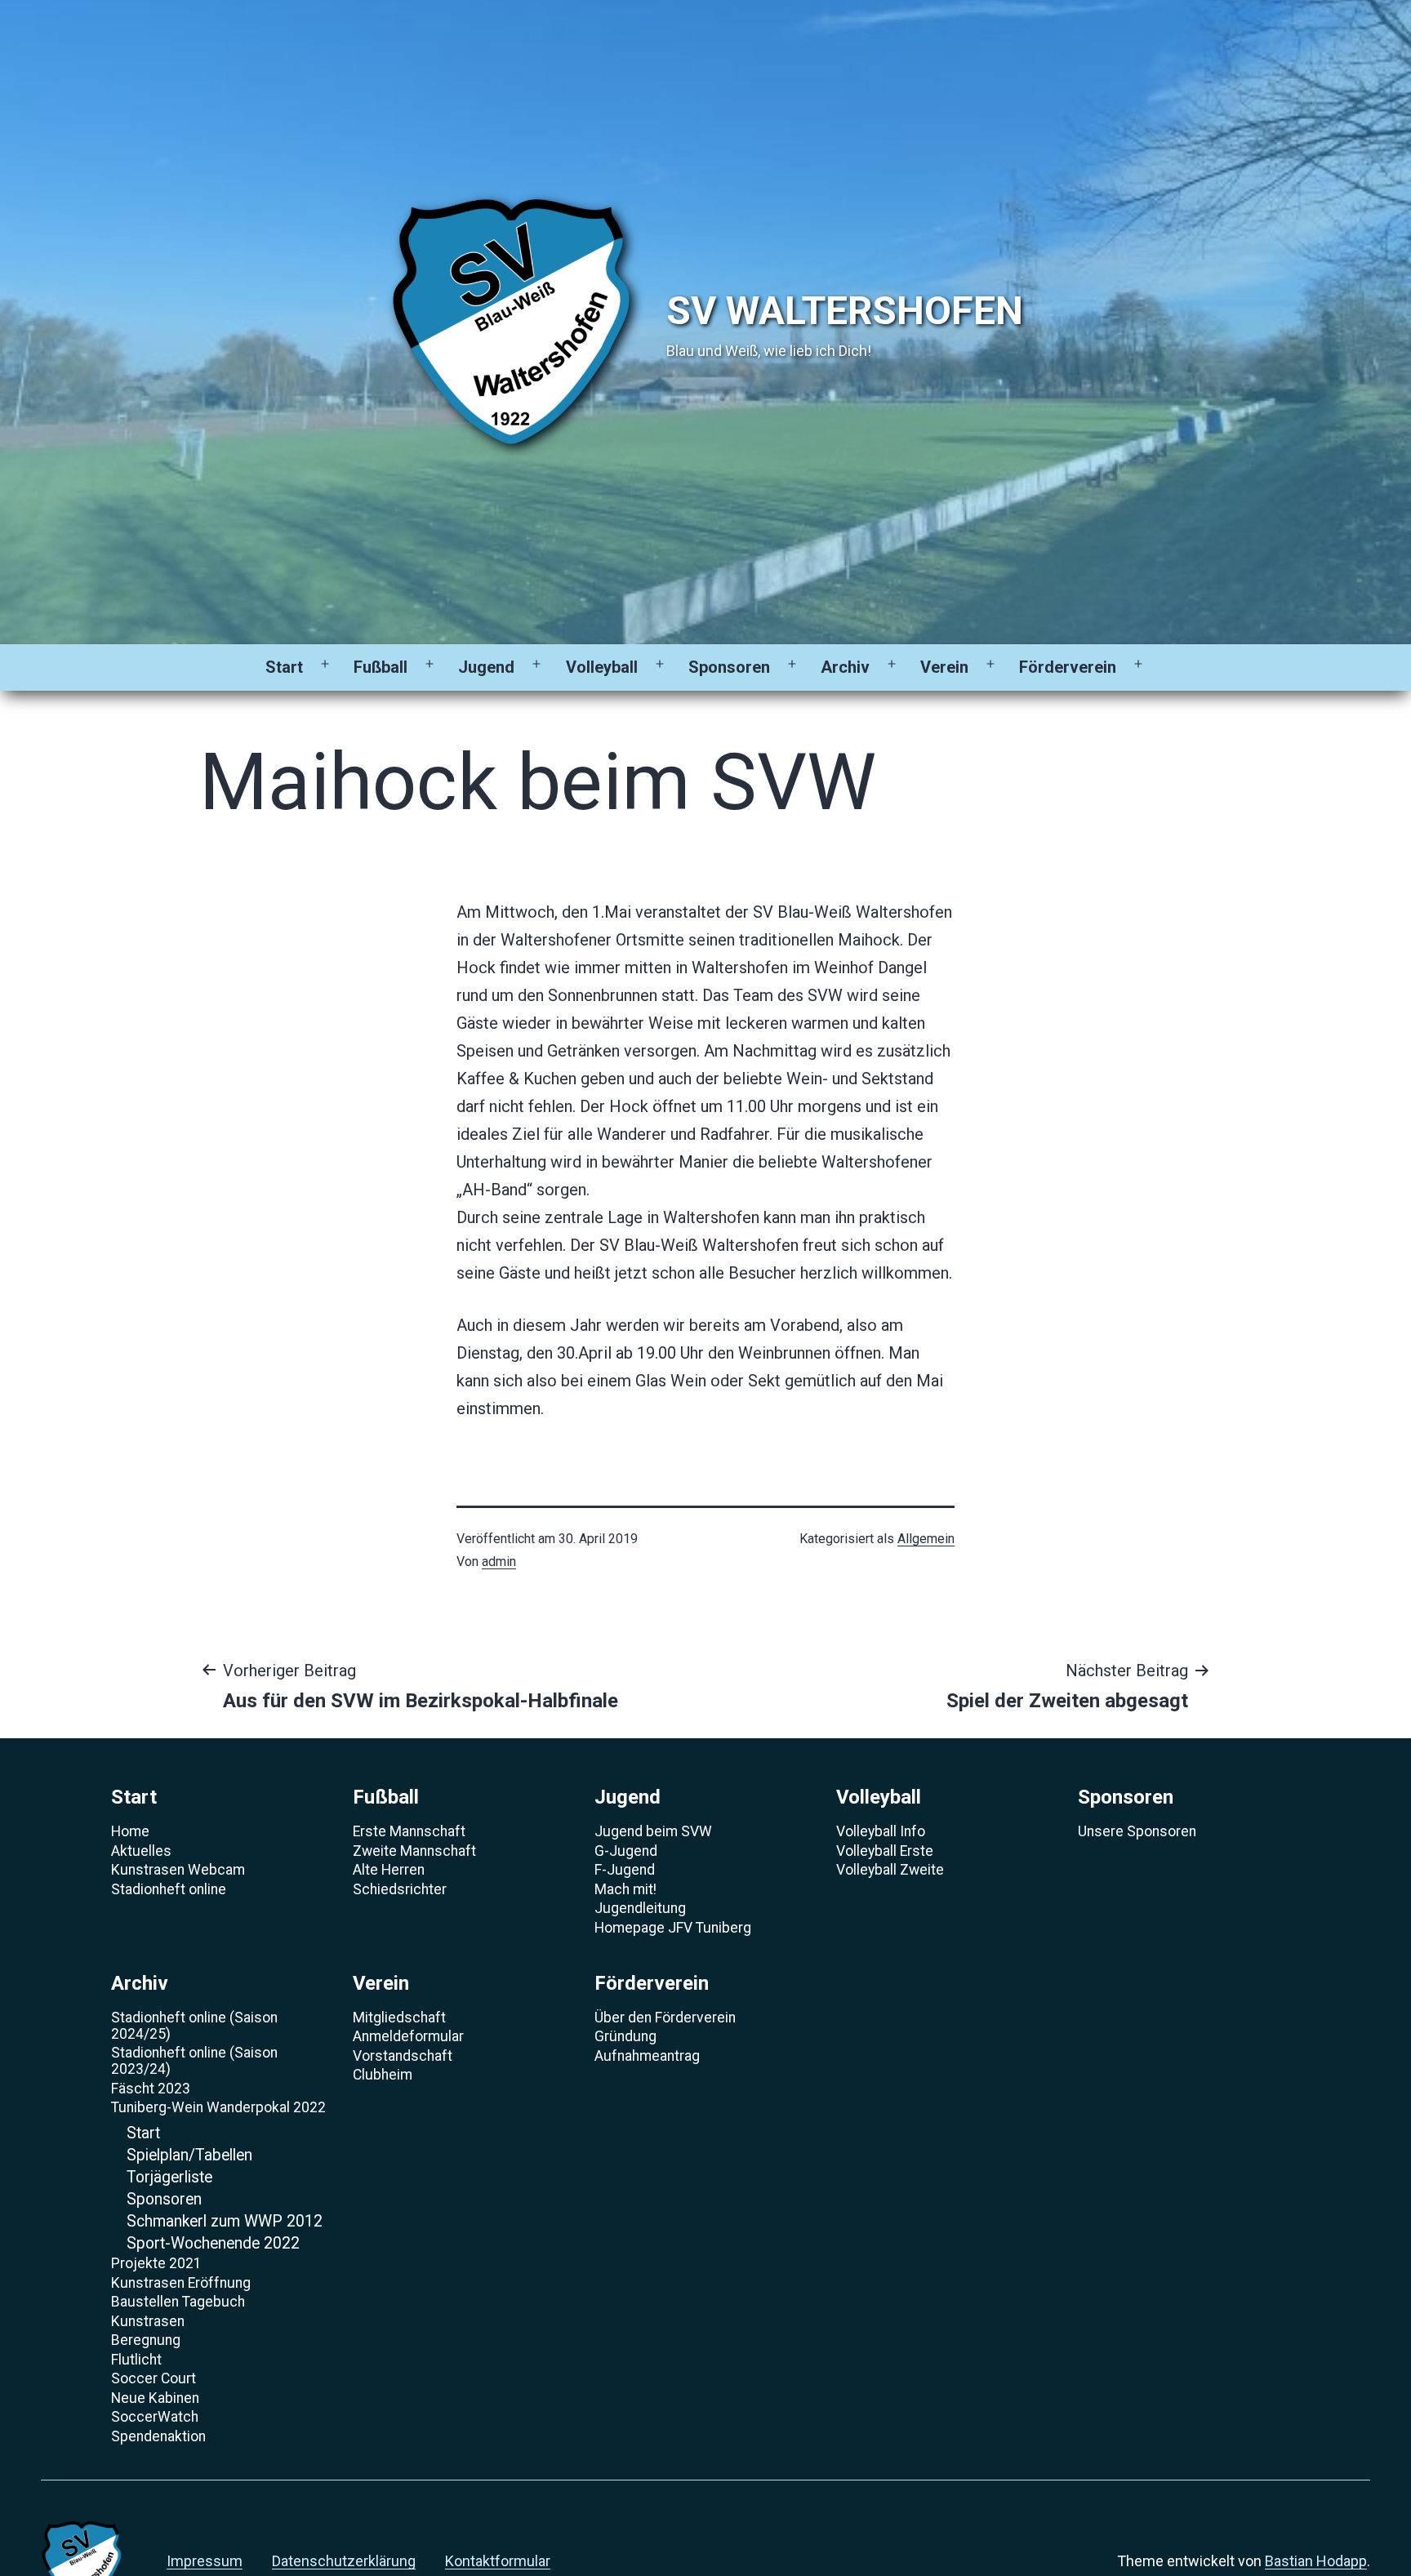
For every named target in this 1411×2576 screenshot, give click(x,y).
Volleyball (602, 667)
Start (284, 667)
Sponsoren (729, 667)
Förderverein (1068, 667)
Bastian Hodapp (1316, 2561)
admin (499, 1562)
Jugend (486, 667)
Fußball (381, 667)
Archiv (845, 667)
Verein (944, 667)
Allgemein (926, 1539)
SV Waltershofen (845, 311)
